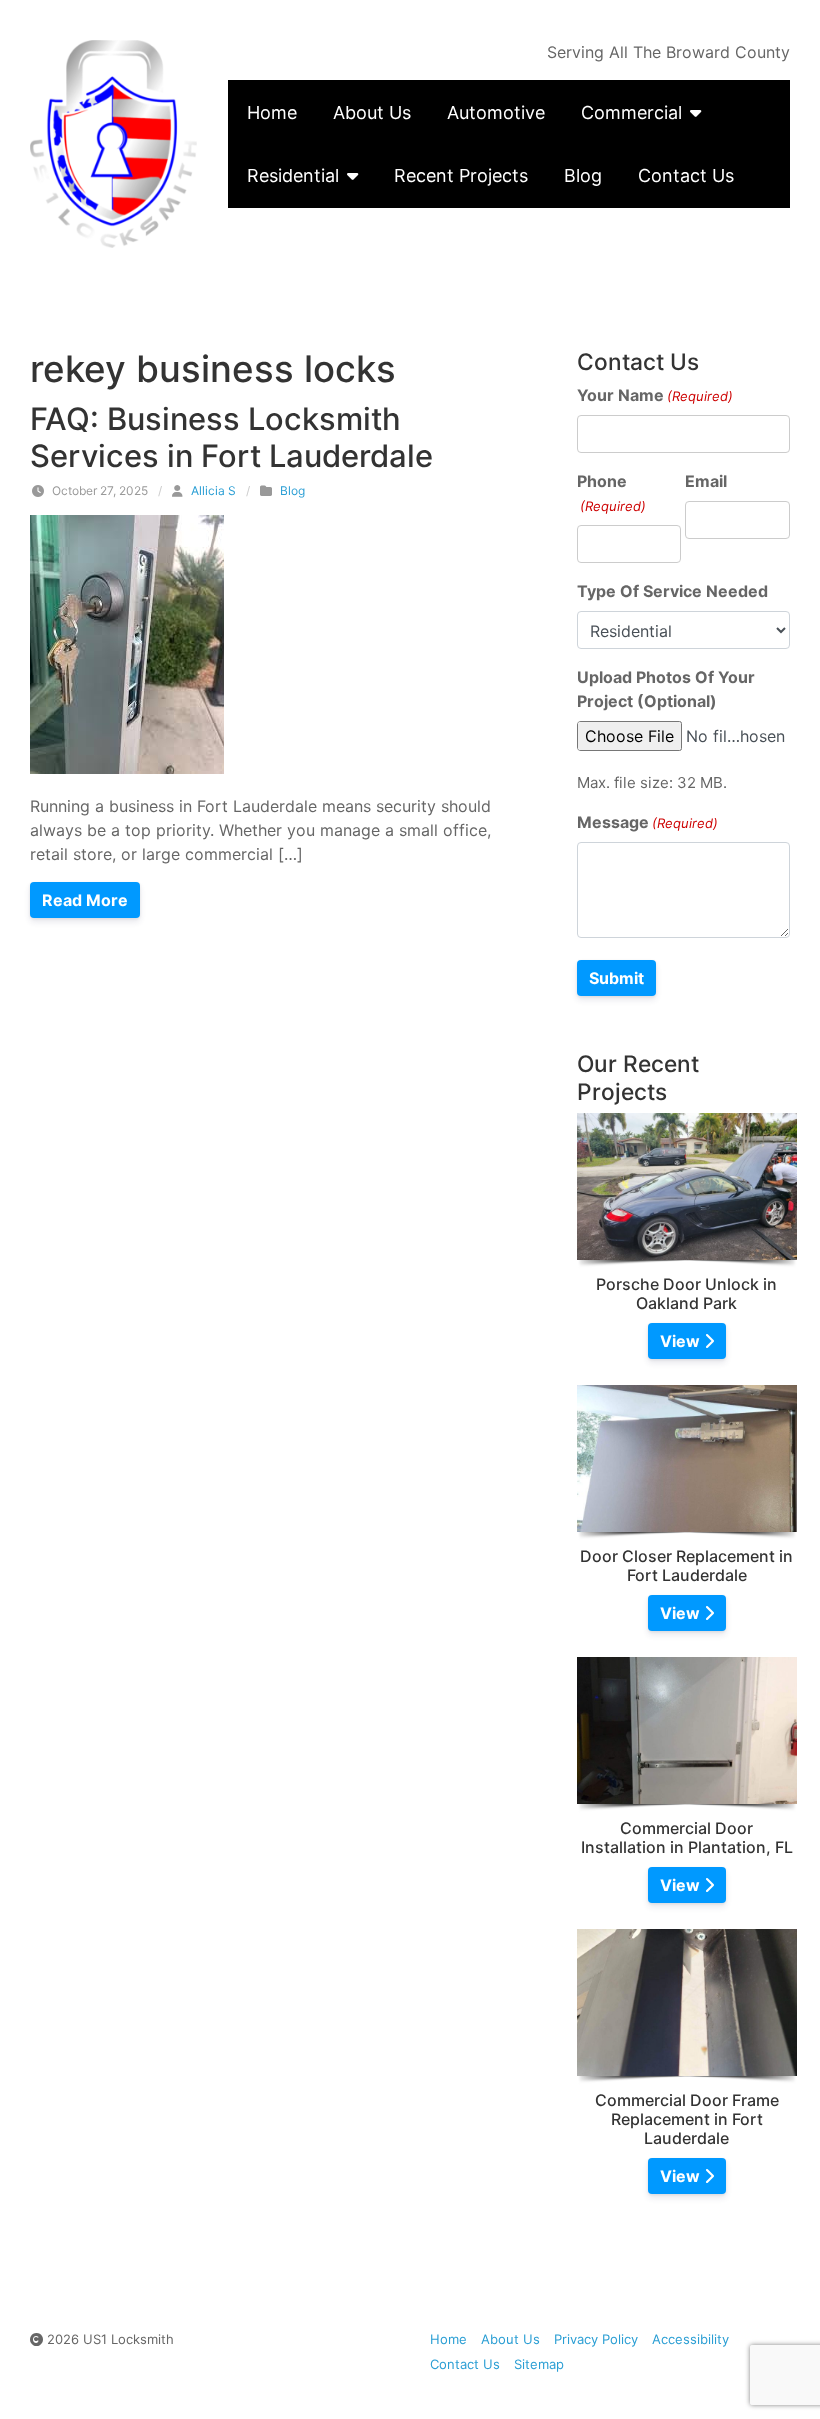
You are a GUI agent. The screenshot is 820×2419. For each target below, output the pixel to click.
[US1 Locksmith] (114, 144)
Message (647, 822)
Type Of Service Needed (672, 591)
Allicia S (213, 490)
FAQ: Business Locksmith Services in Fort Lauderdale (231, 437)
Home (272, 112)
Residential (293, 175)
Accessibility (690, 2339)
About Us (372, 112)
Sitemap (539, 2364)
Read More (85, 900)
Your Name (655, 395)
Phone (611, 492)
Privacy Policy (596, 2339)
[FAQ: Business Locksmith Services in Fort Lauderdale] (127, 643)
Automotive (496, 112)
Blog (583, 175)
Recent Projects (461, 175)
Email (706, 481)
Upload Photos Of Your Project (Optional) (666, 689)
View (682, 1341)
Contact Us (686, 175)
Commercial (631, 112)
